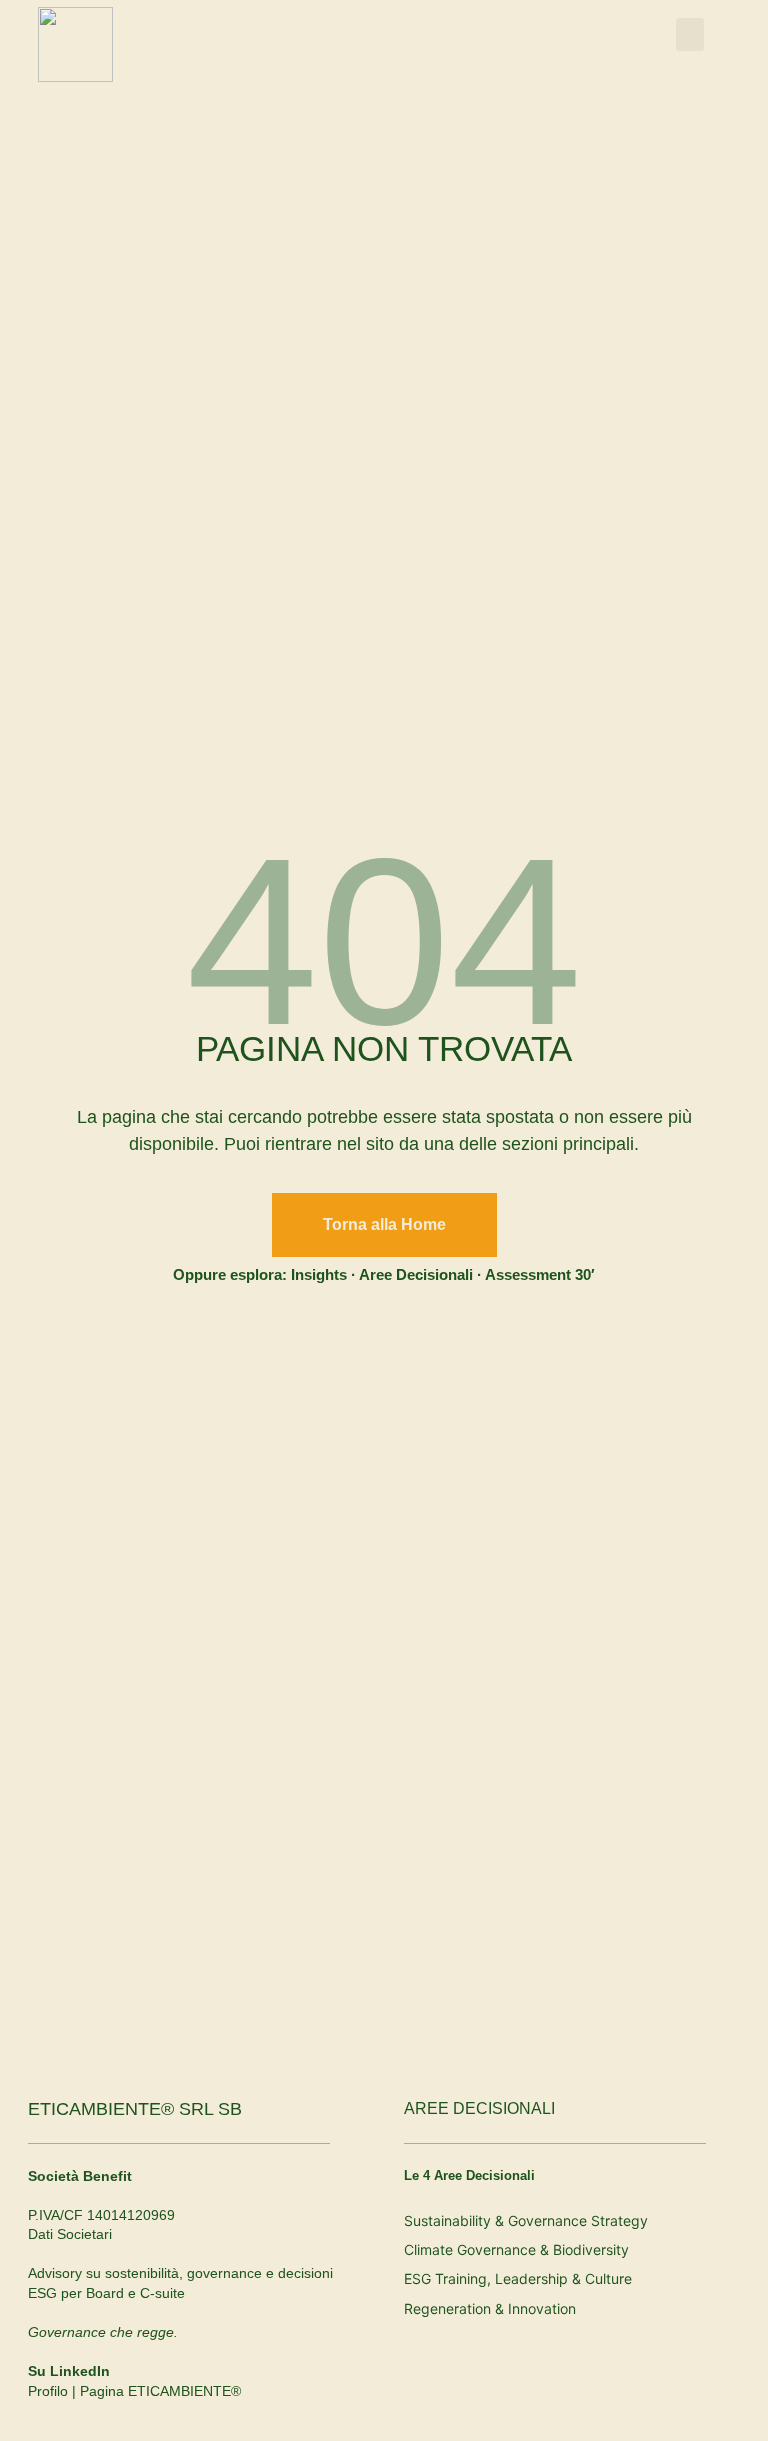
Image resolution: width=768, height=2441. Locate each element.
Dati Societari (70, 2234)
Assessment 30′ (540, 1274)
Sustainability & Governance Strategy (526, 2220)
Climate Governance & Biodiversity (516, 2249)
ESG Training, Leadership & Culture (518, 2278)
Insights (319, 1274)
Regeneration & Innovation (490, 2308)
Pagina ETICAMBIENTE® (160, 2391)
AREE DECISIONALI (479, 2108)
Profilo (48, 2391)
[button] (690, 34)
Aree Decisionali (416, 1274)
